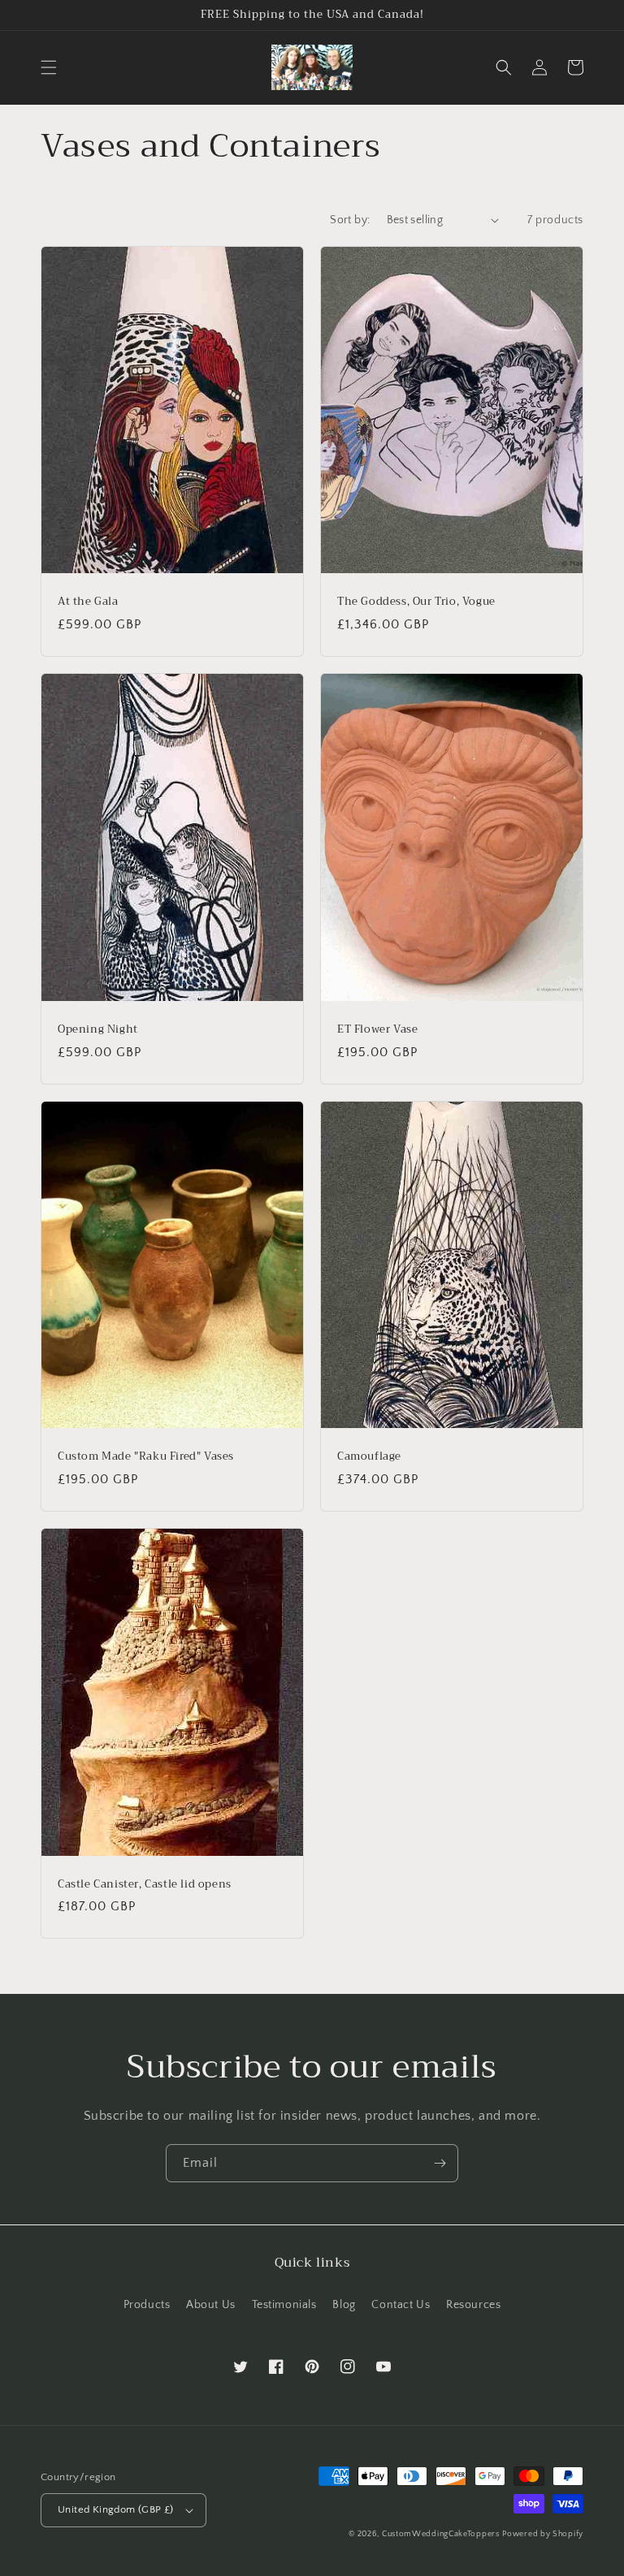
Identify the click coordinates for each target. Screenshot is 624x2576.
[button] (49, 67)
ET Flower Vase (377, 1030)
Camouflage (369, 1457)
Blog (344, 2305)
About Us (211, 2305)
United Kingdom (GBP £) (116, 2509)
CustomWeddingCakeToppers (441, 2534)
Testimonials (284, 2305)
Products (147, 2305)
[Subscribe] (440, 2163)
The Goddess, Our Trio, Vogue (416, 602)
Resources (473, 2305)
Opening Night (98, 1030)
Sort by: (350, 220)
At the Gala (88, 602)
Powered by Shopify (543, 2534)
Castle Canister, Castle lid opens (145, 1885)
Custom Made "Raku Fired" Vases (146, 1457)
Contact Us (401, 2305)
